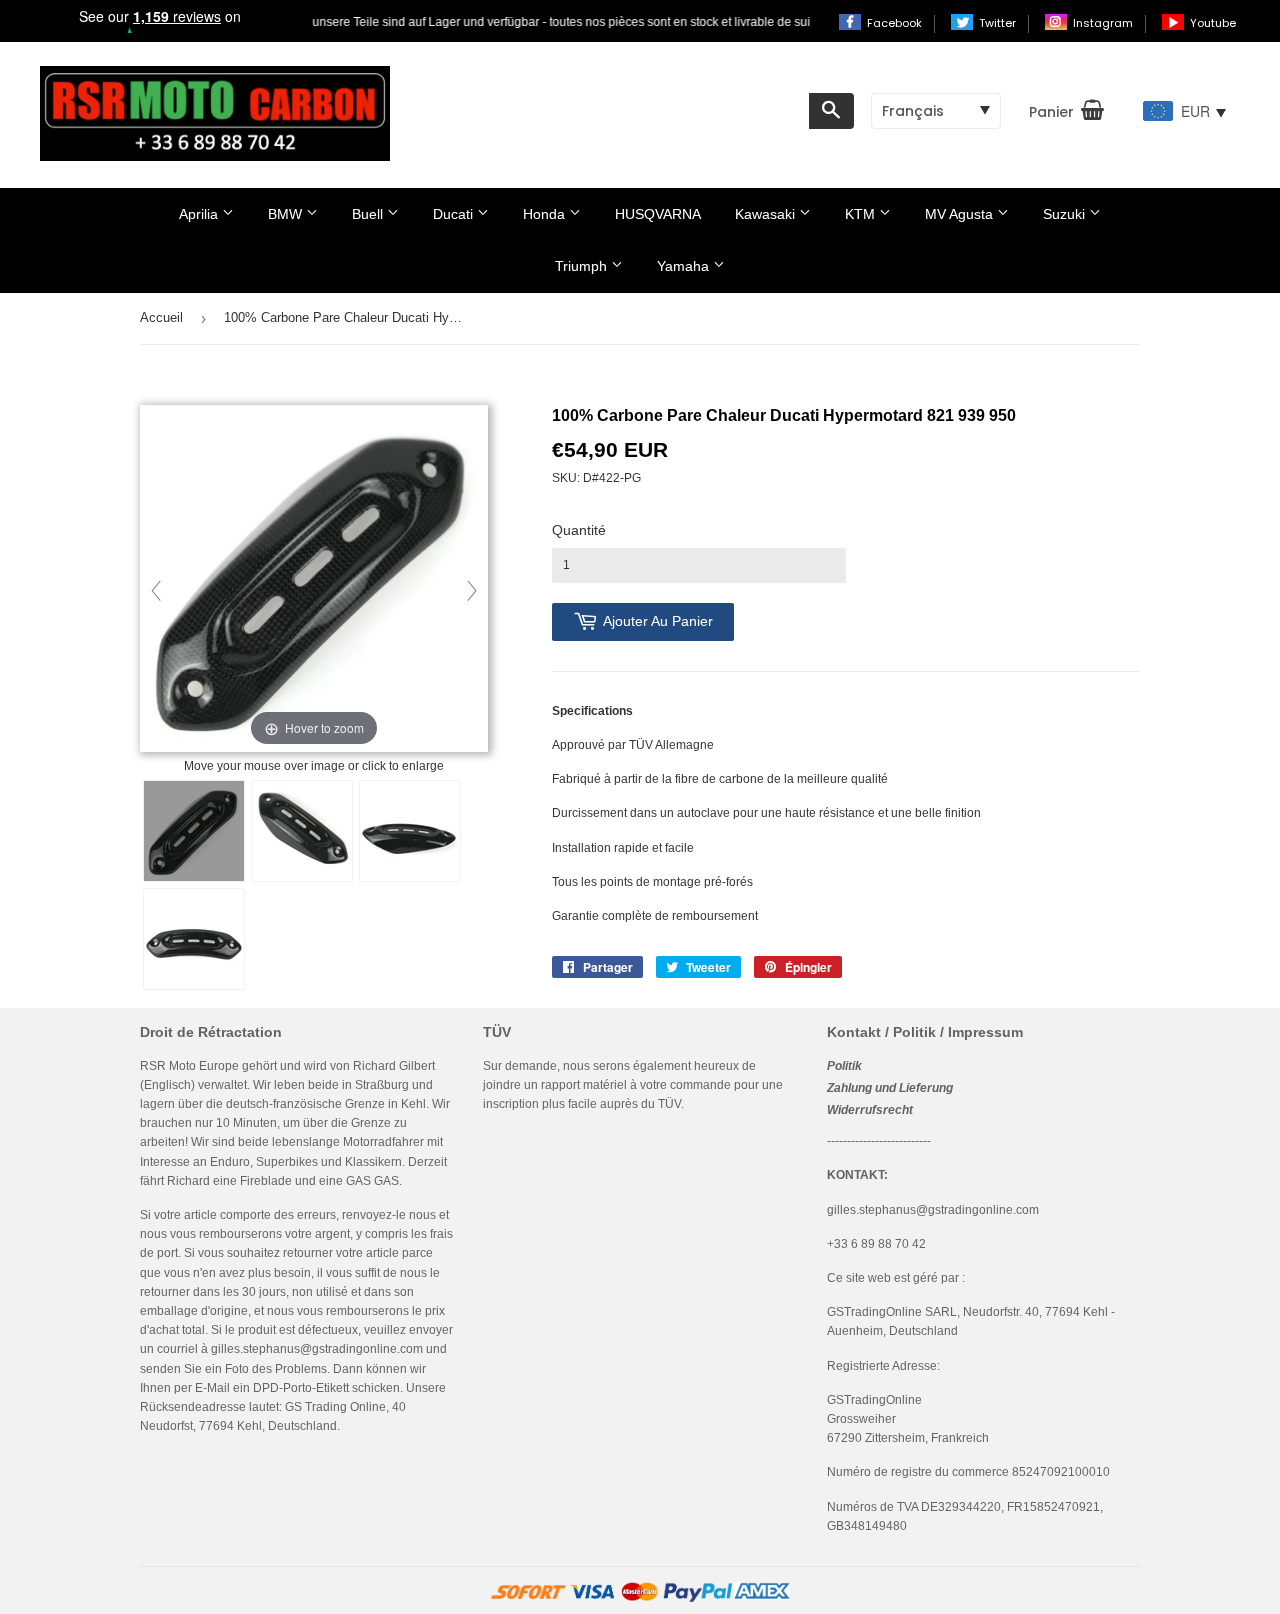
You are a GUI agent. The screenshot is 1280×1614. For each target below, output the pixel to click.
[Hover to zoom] (314, 580)
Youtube (1213, 23)
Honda (546, 214)
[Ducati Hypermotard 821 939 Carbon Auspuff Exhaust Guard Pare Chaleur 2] (302, 831)
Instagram (1104, 23)
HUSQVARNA (658, 214)
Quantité (579, 530)
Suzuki (1066, 214)
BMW (287, 214)
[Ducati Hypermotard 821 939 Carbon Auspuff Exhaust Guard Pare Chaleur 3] (410, 831)
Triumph (583, 266)
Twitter (999, 23)
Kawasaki (767, 214)
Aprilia (200, 214)
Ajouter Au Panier (658, 621)
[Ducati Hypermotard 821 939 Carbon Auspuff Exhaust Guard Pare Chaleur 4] (194, 939)
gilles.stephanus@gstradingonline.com (317, 1349)
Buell (369, 214)
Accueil (161, 317)
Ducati (455, 214)
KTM (862, 214)
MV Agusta (961, 214)
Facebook (896, 23)
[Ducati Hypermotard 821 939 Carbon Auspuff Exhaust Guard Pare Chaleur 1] (194, 831)
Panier (1051, 112)
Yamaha (685, 266)
